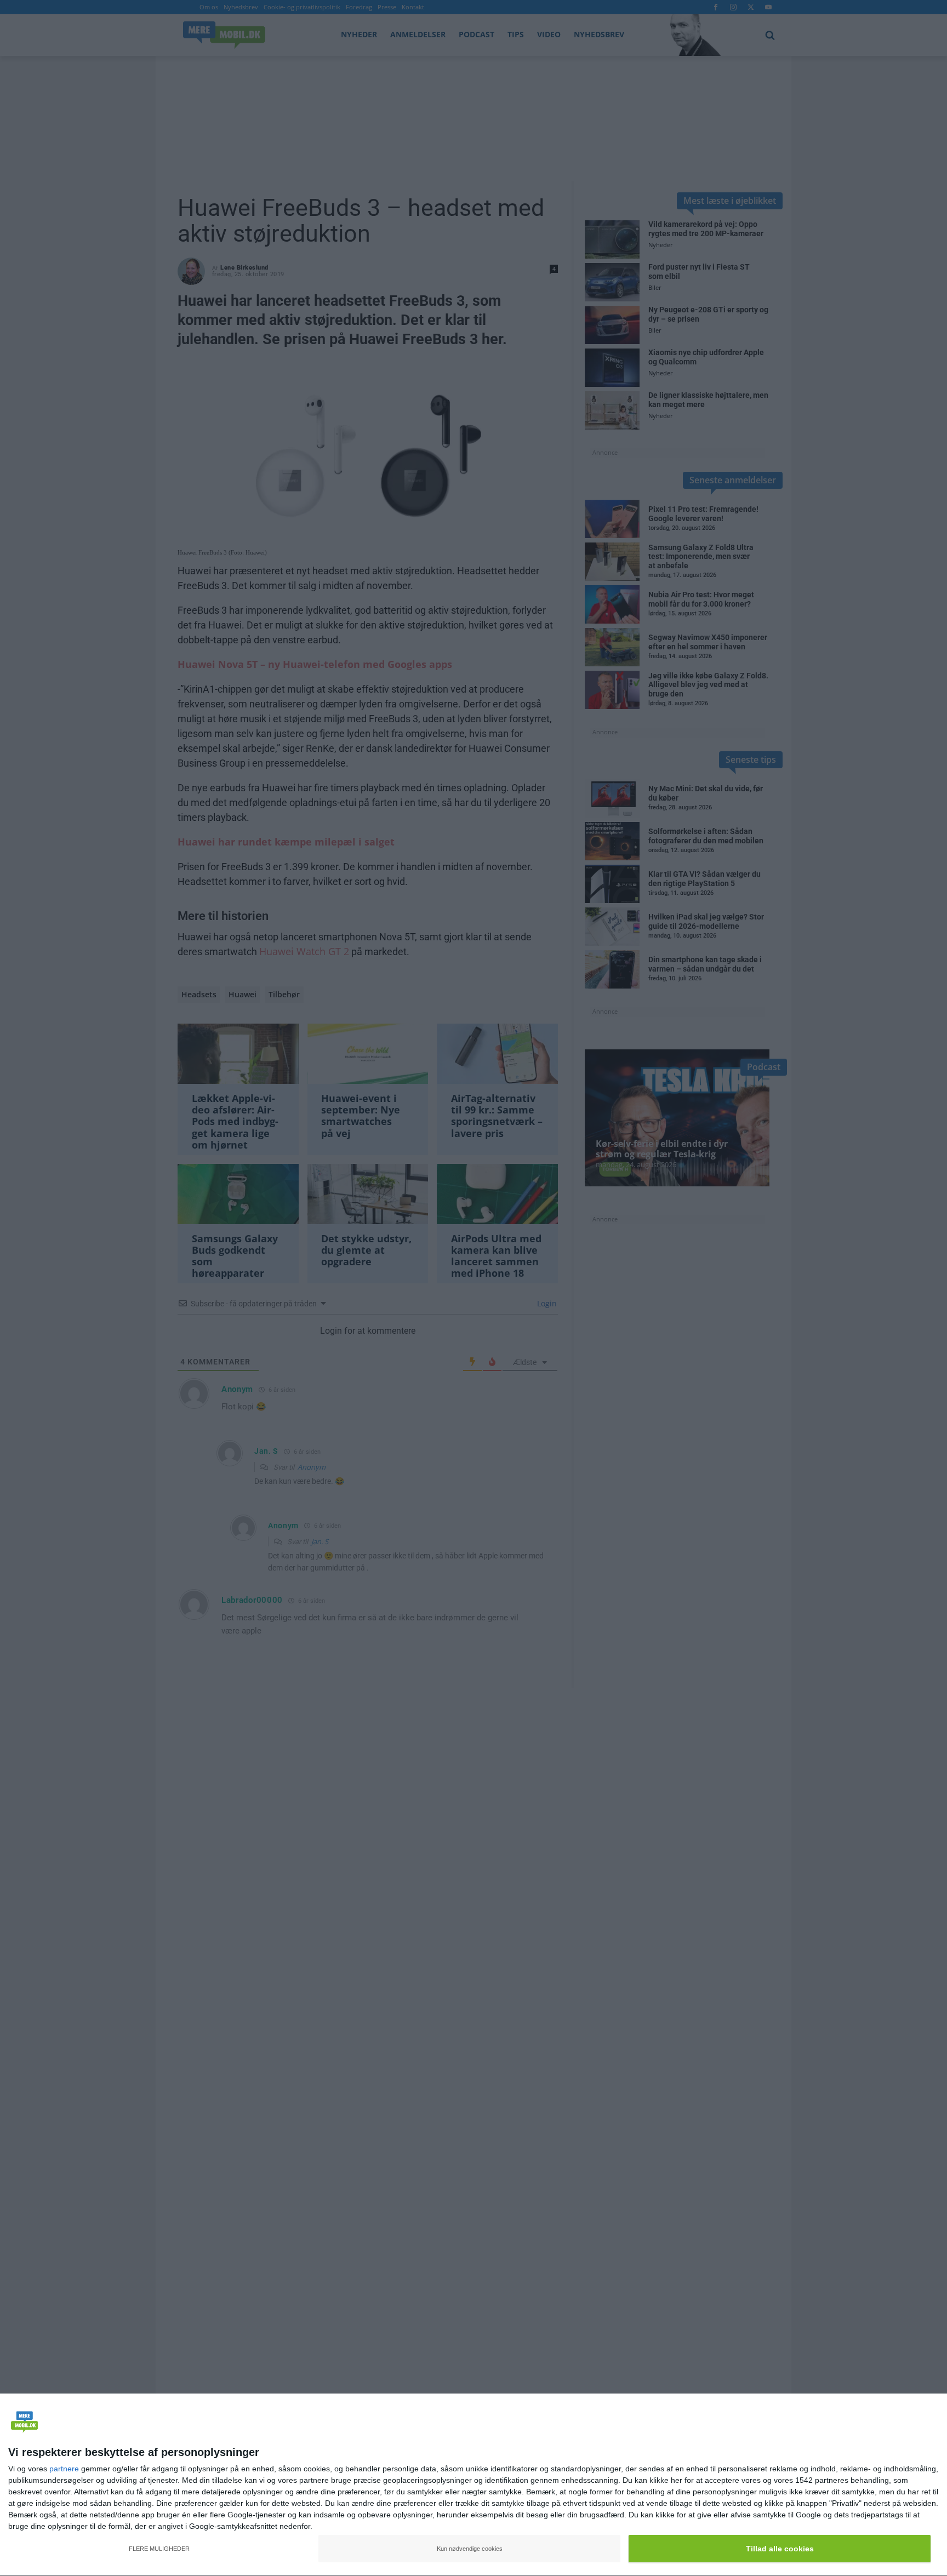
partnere (64, 2469)
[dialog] (473, 2485)
